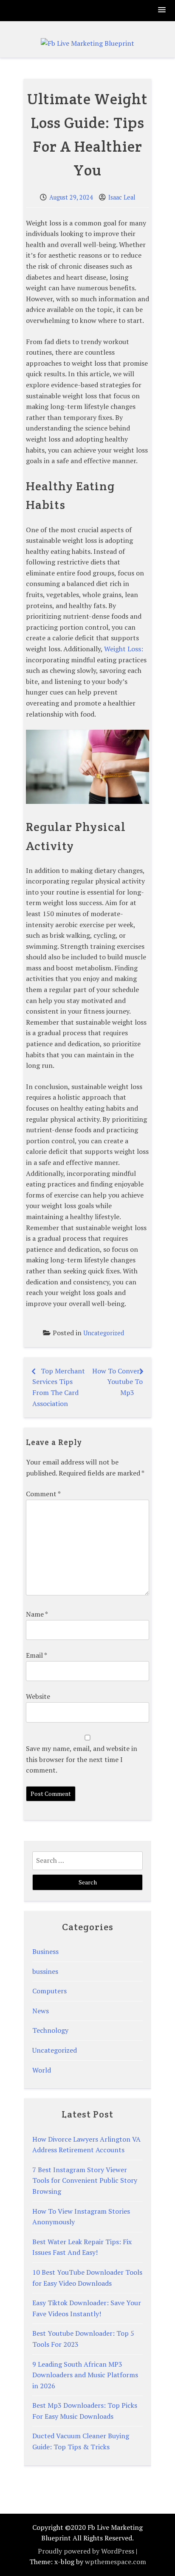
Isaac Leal (122, 197)
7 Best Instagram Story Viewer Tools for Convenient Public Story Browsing (85, 2180)
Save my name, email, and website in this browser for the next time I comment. (82, 1759)
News (41, 2011)
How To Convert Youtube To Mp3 (117, 1382)
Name (37, 1614)
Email (36, 1655)
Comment (43, 1494)
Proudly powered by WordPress (86, 2551)
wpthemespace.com (116, 2562)
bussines (45, 1971)
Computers (49, 1991)
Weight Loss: (124, 649)
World (42, 2070)
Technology (50, 2030)
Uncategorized (104, 1333)
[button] (162, 10)
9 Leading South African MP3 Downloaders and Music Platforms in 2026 (85, 2375)
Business (45, 1951)
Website (38, 1696)
